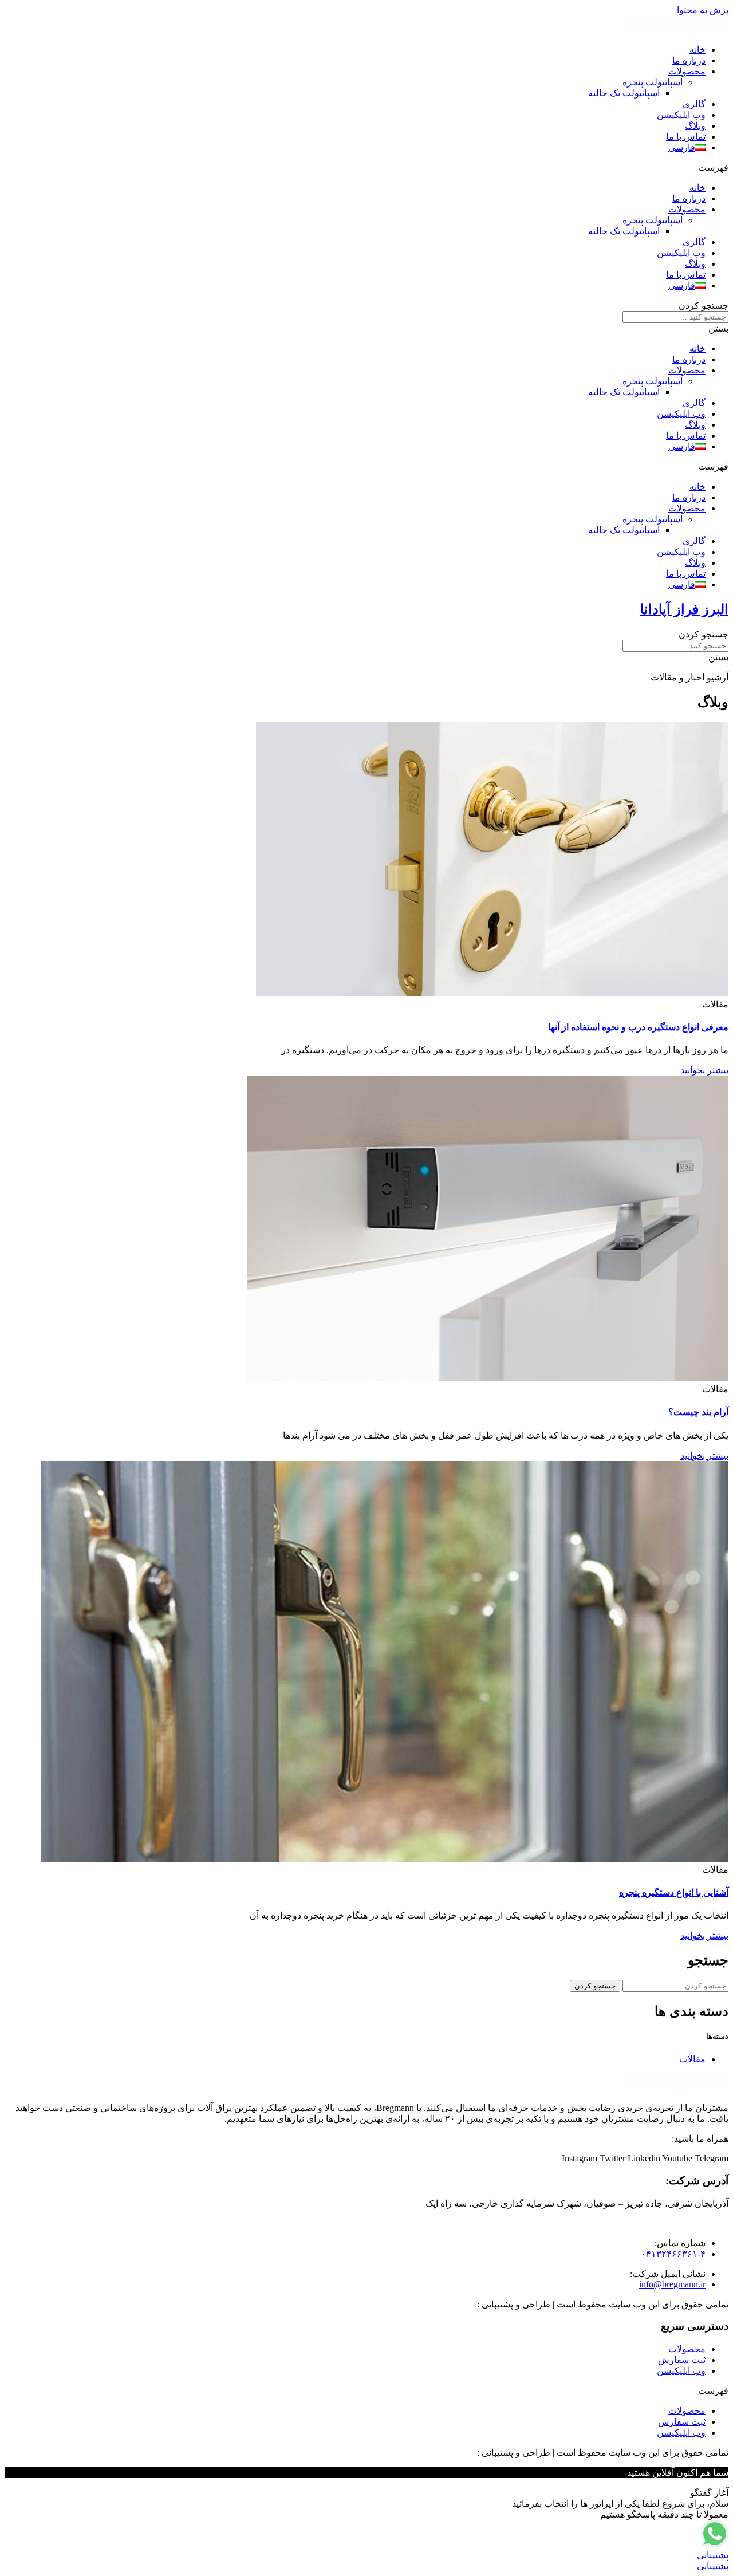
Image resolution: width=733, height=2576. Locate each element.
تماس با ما (686, 137)
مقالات (692, 2059)
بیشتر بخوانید (704, 1070)
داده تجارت (454, 2304)
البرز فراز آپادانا (684, 609)
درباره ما (689, 60)
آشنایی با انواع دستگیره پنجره (674, 1892)
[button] (366, 168)
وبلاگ (695, 126)
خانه (697, 50)
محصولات (687, 71)
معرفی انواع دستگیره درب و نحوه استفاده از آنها (638, 1027)
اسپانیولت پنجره (653, 82)
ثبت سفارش (682, 2360)
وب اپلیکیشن (681, 115)
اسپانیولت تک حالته (624, 93)
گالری (694, 104)
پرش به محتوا (703, 10)
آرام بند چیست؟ (698, 1412)
